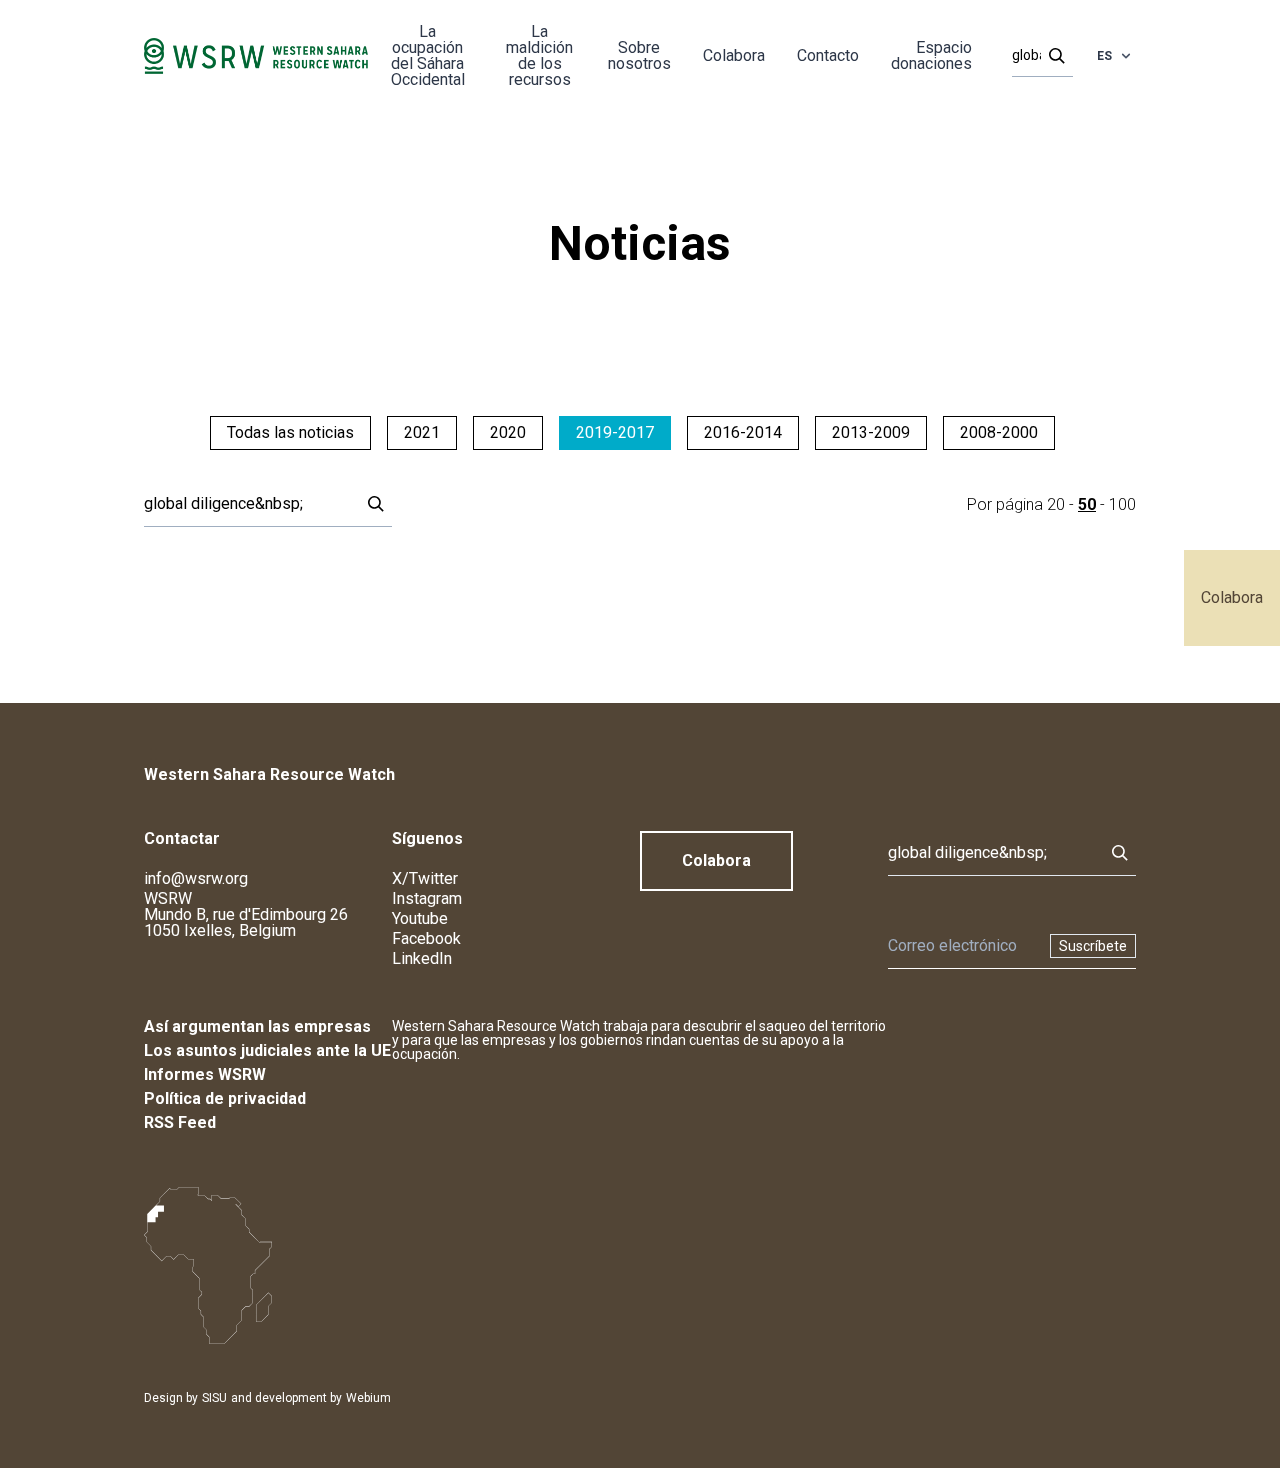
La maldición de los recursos (539, 55)
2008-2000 (999, 432)
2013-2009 (871, 432)
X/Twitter (425, 878)
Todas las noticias (290, 432)
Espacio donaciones (931, 55)
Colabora (1232, 597)
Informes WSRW (205, 1074)
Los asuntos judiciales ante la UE (267, 1050)
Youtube (420, 918)
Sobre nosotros (639, 55)
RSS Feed (180, 1122)
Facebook (426, 938)
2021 (422, 432)
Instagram (427, 898)
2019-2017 (615, 432)
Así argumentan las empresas (257, 1026)
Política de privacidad (225, 1098)
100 (1122, 504)
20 (1056, 504)
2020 (508, 432)
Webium (368, 1398)
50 (1087, 504)
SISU (214, 1398)
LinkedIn (422, 958)
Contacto (828, 55)
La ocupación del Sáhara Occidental (428, 55)
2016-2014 (743, 432)
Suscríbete (1093, 946)
